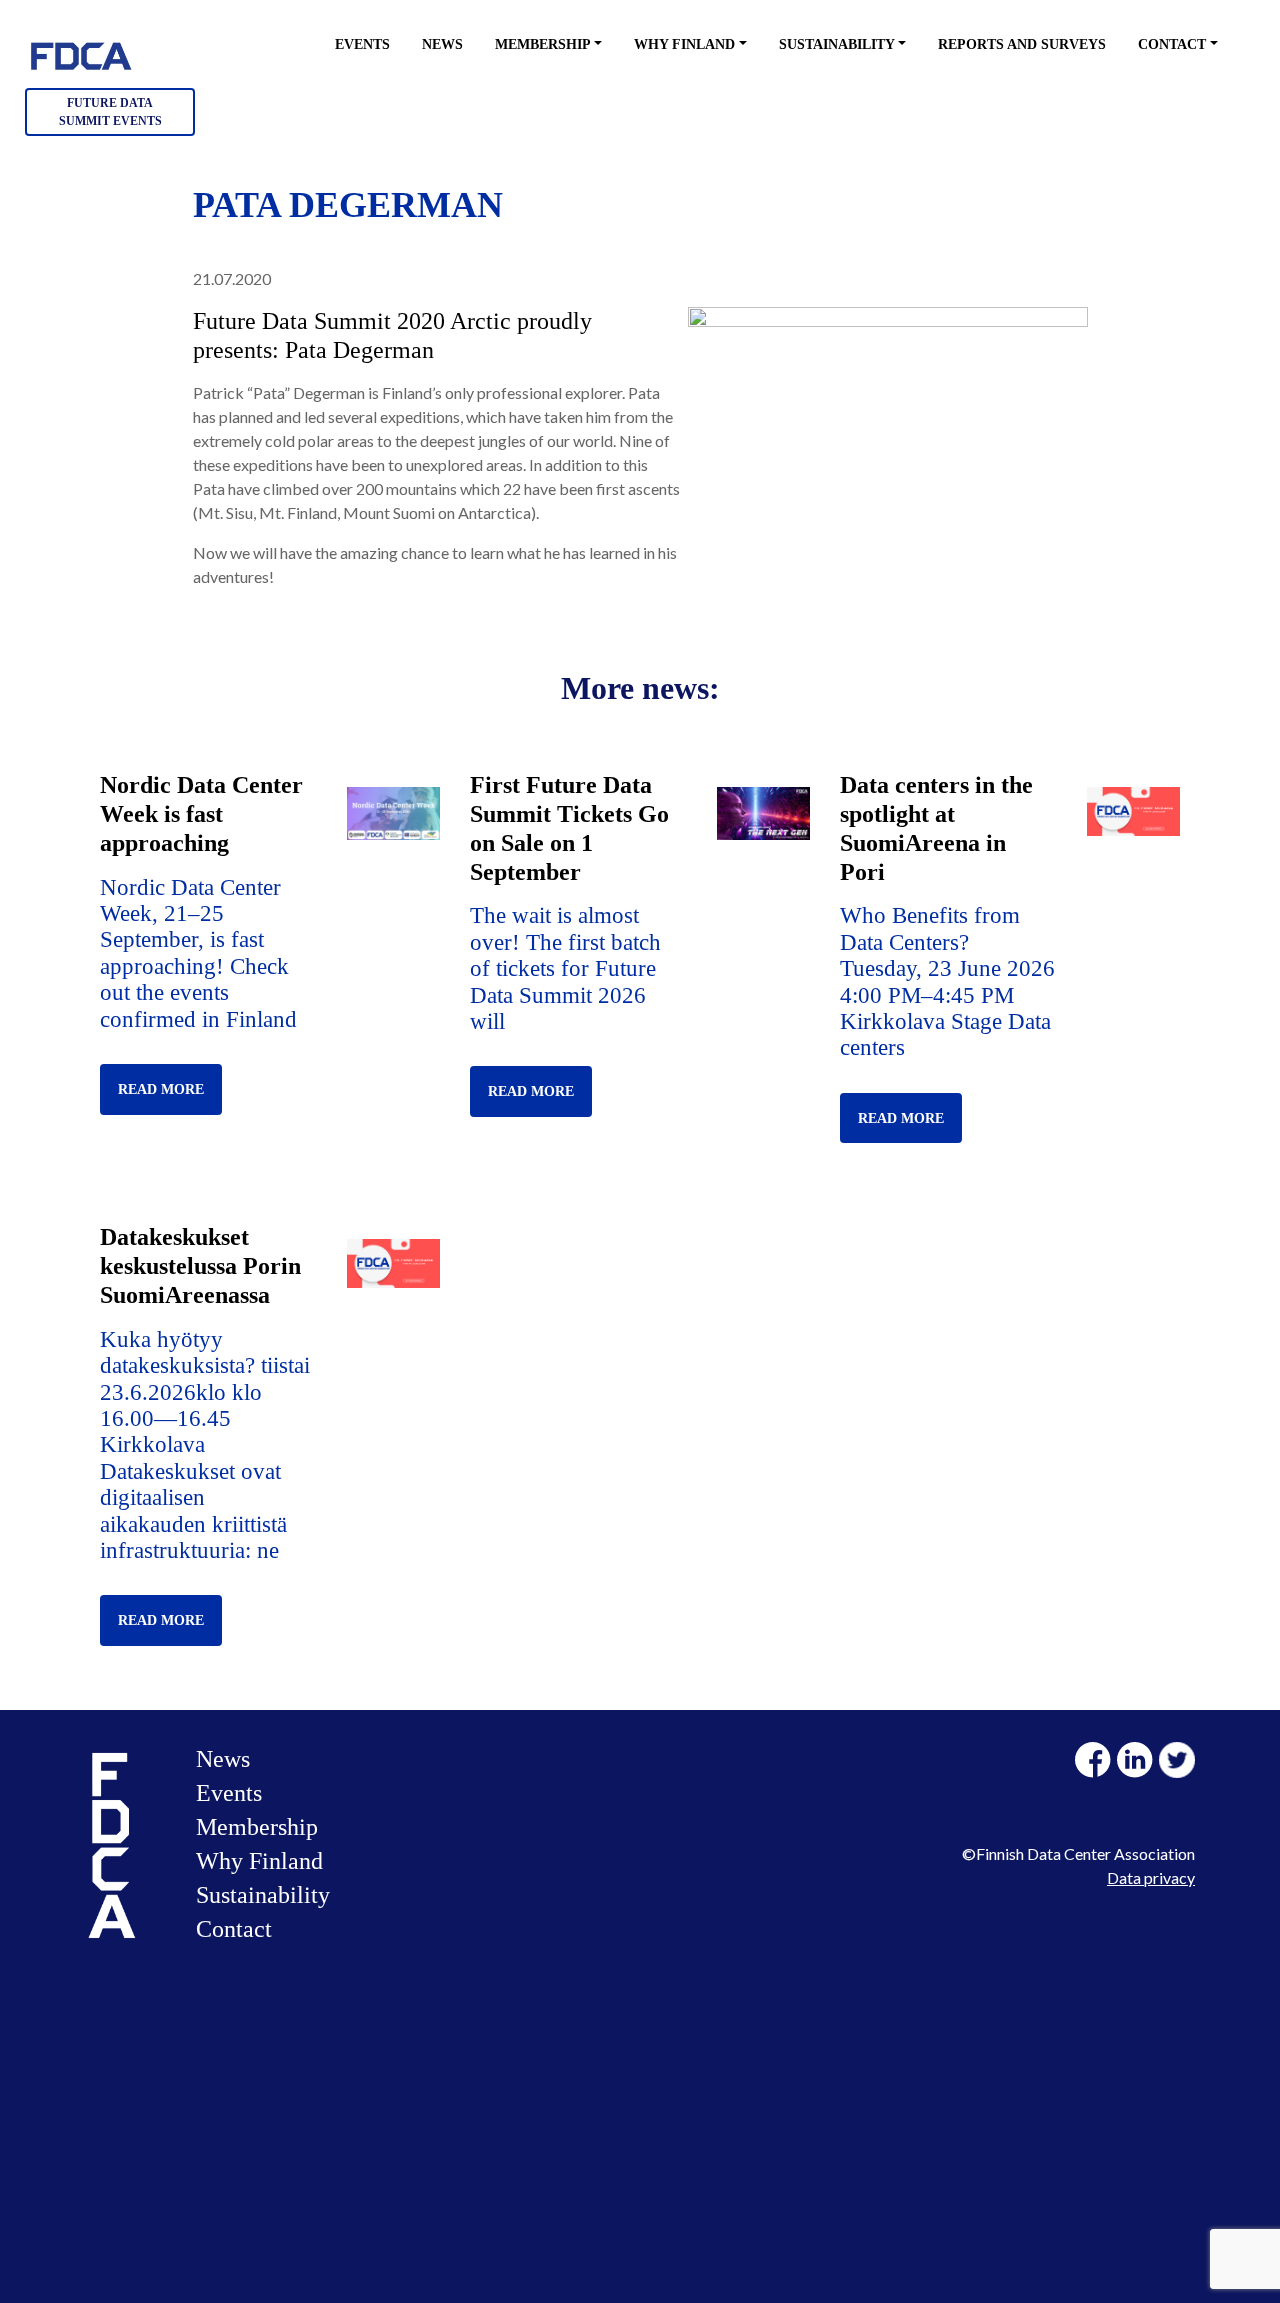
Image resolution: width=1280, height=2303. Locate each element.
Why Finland (684, 44)
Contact (1172, 44)
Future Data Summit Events (110, 112)
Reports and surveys (1022, 44)
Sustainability (837, 44)
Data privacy (1151, 1877)
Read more (161, 1089)
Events (362, 44)
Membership (543, 44)
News (442, 44)
